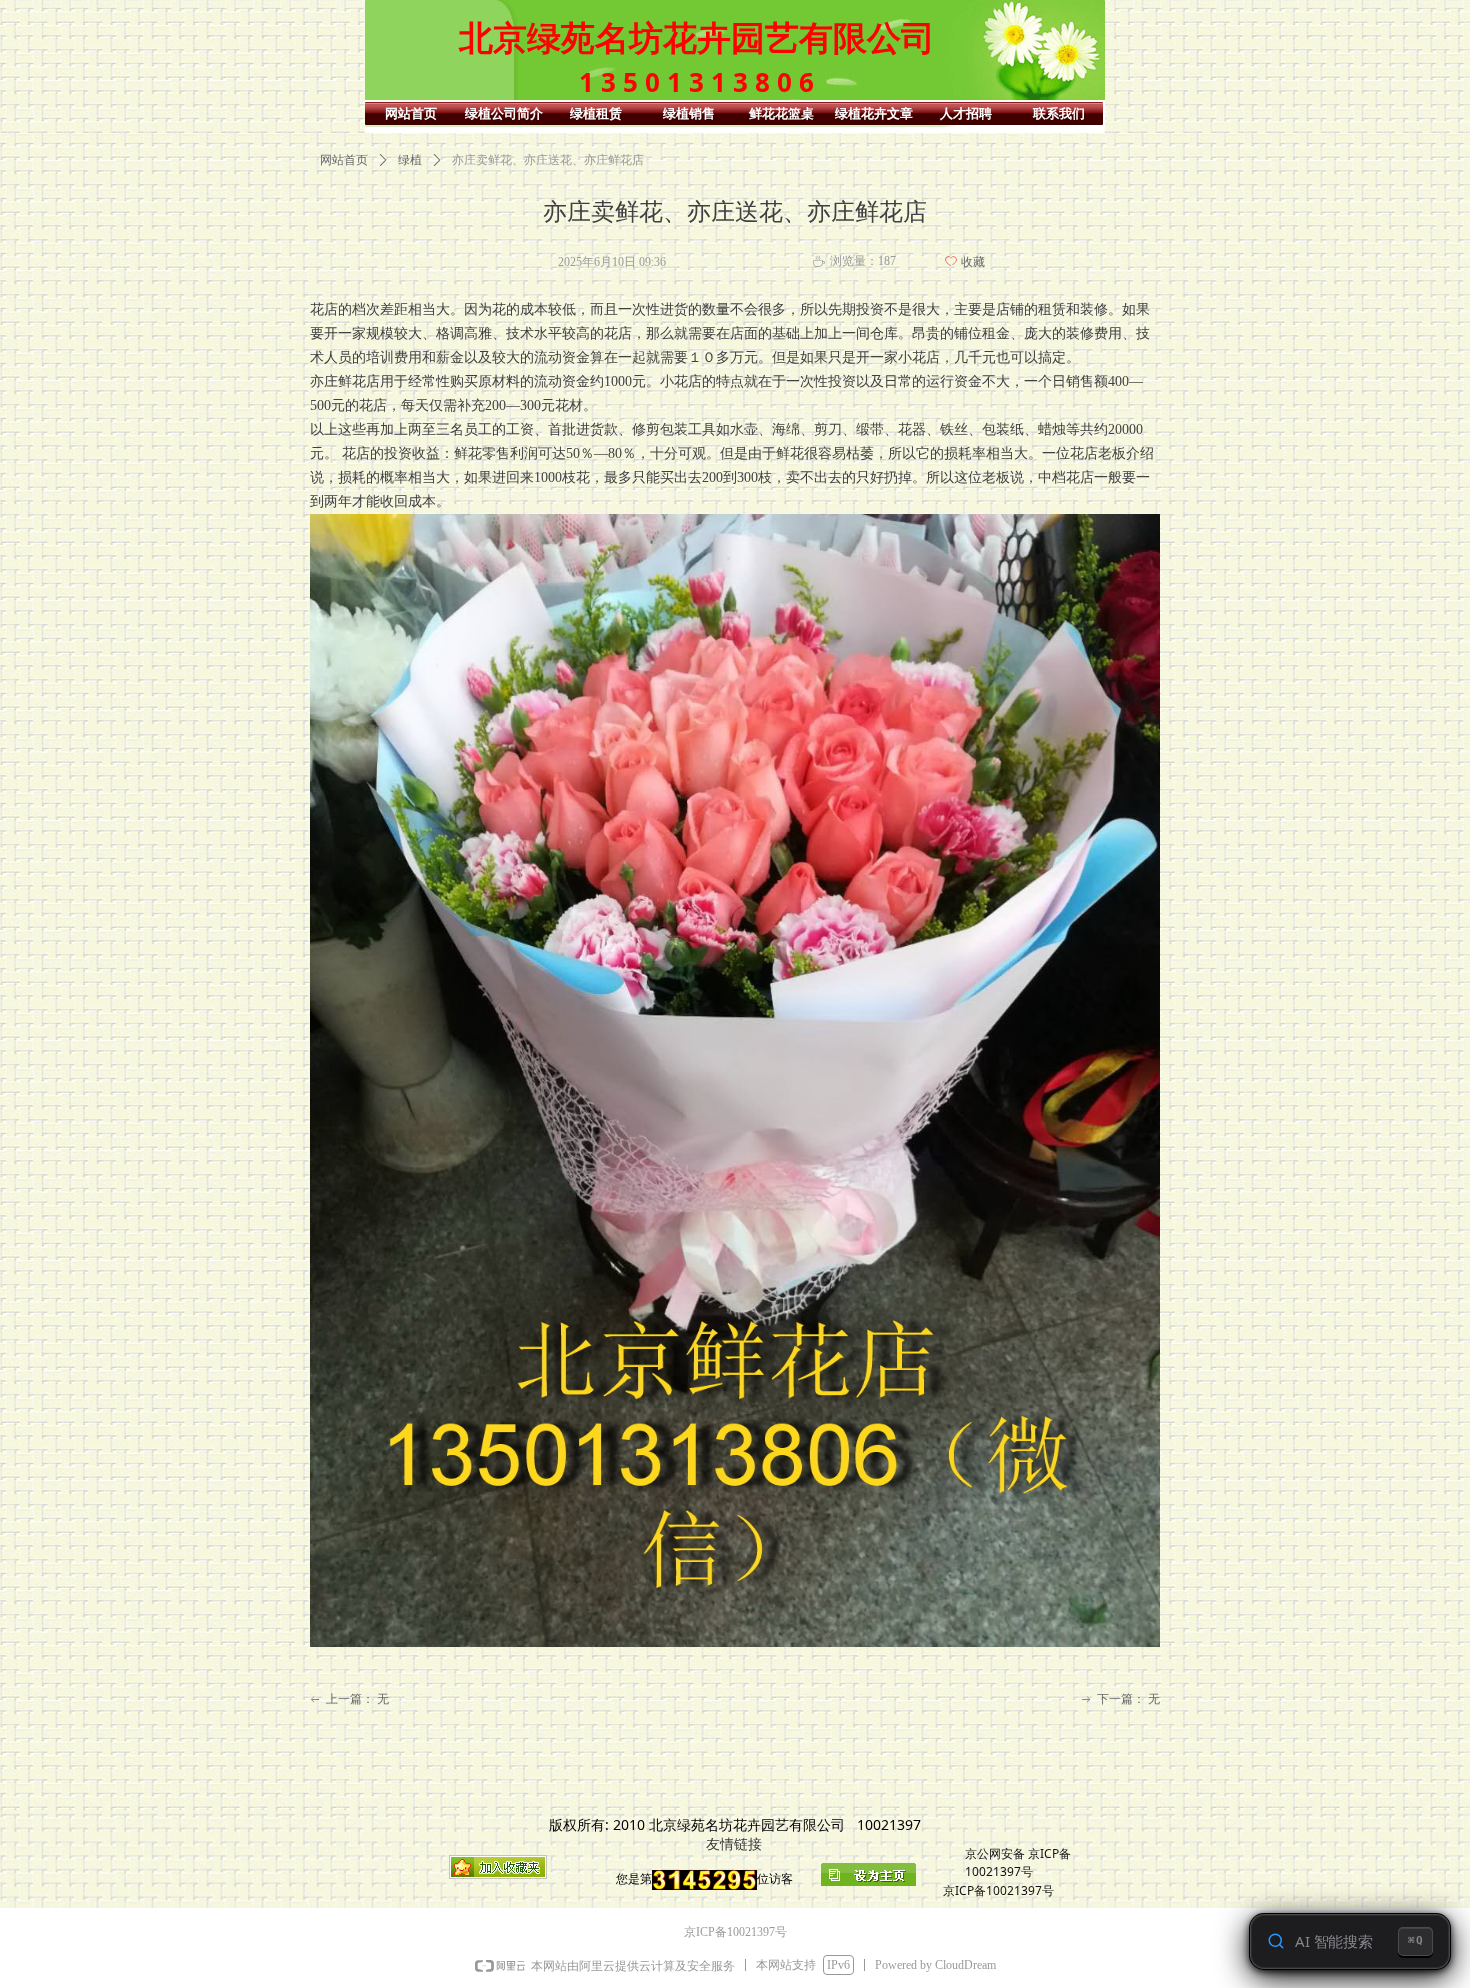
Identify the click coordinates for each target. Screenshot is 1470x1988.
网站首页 (344, 160)
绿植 (410, 160)
